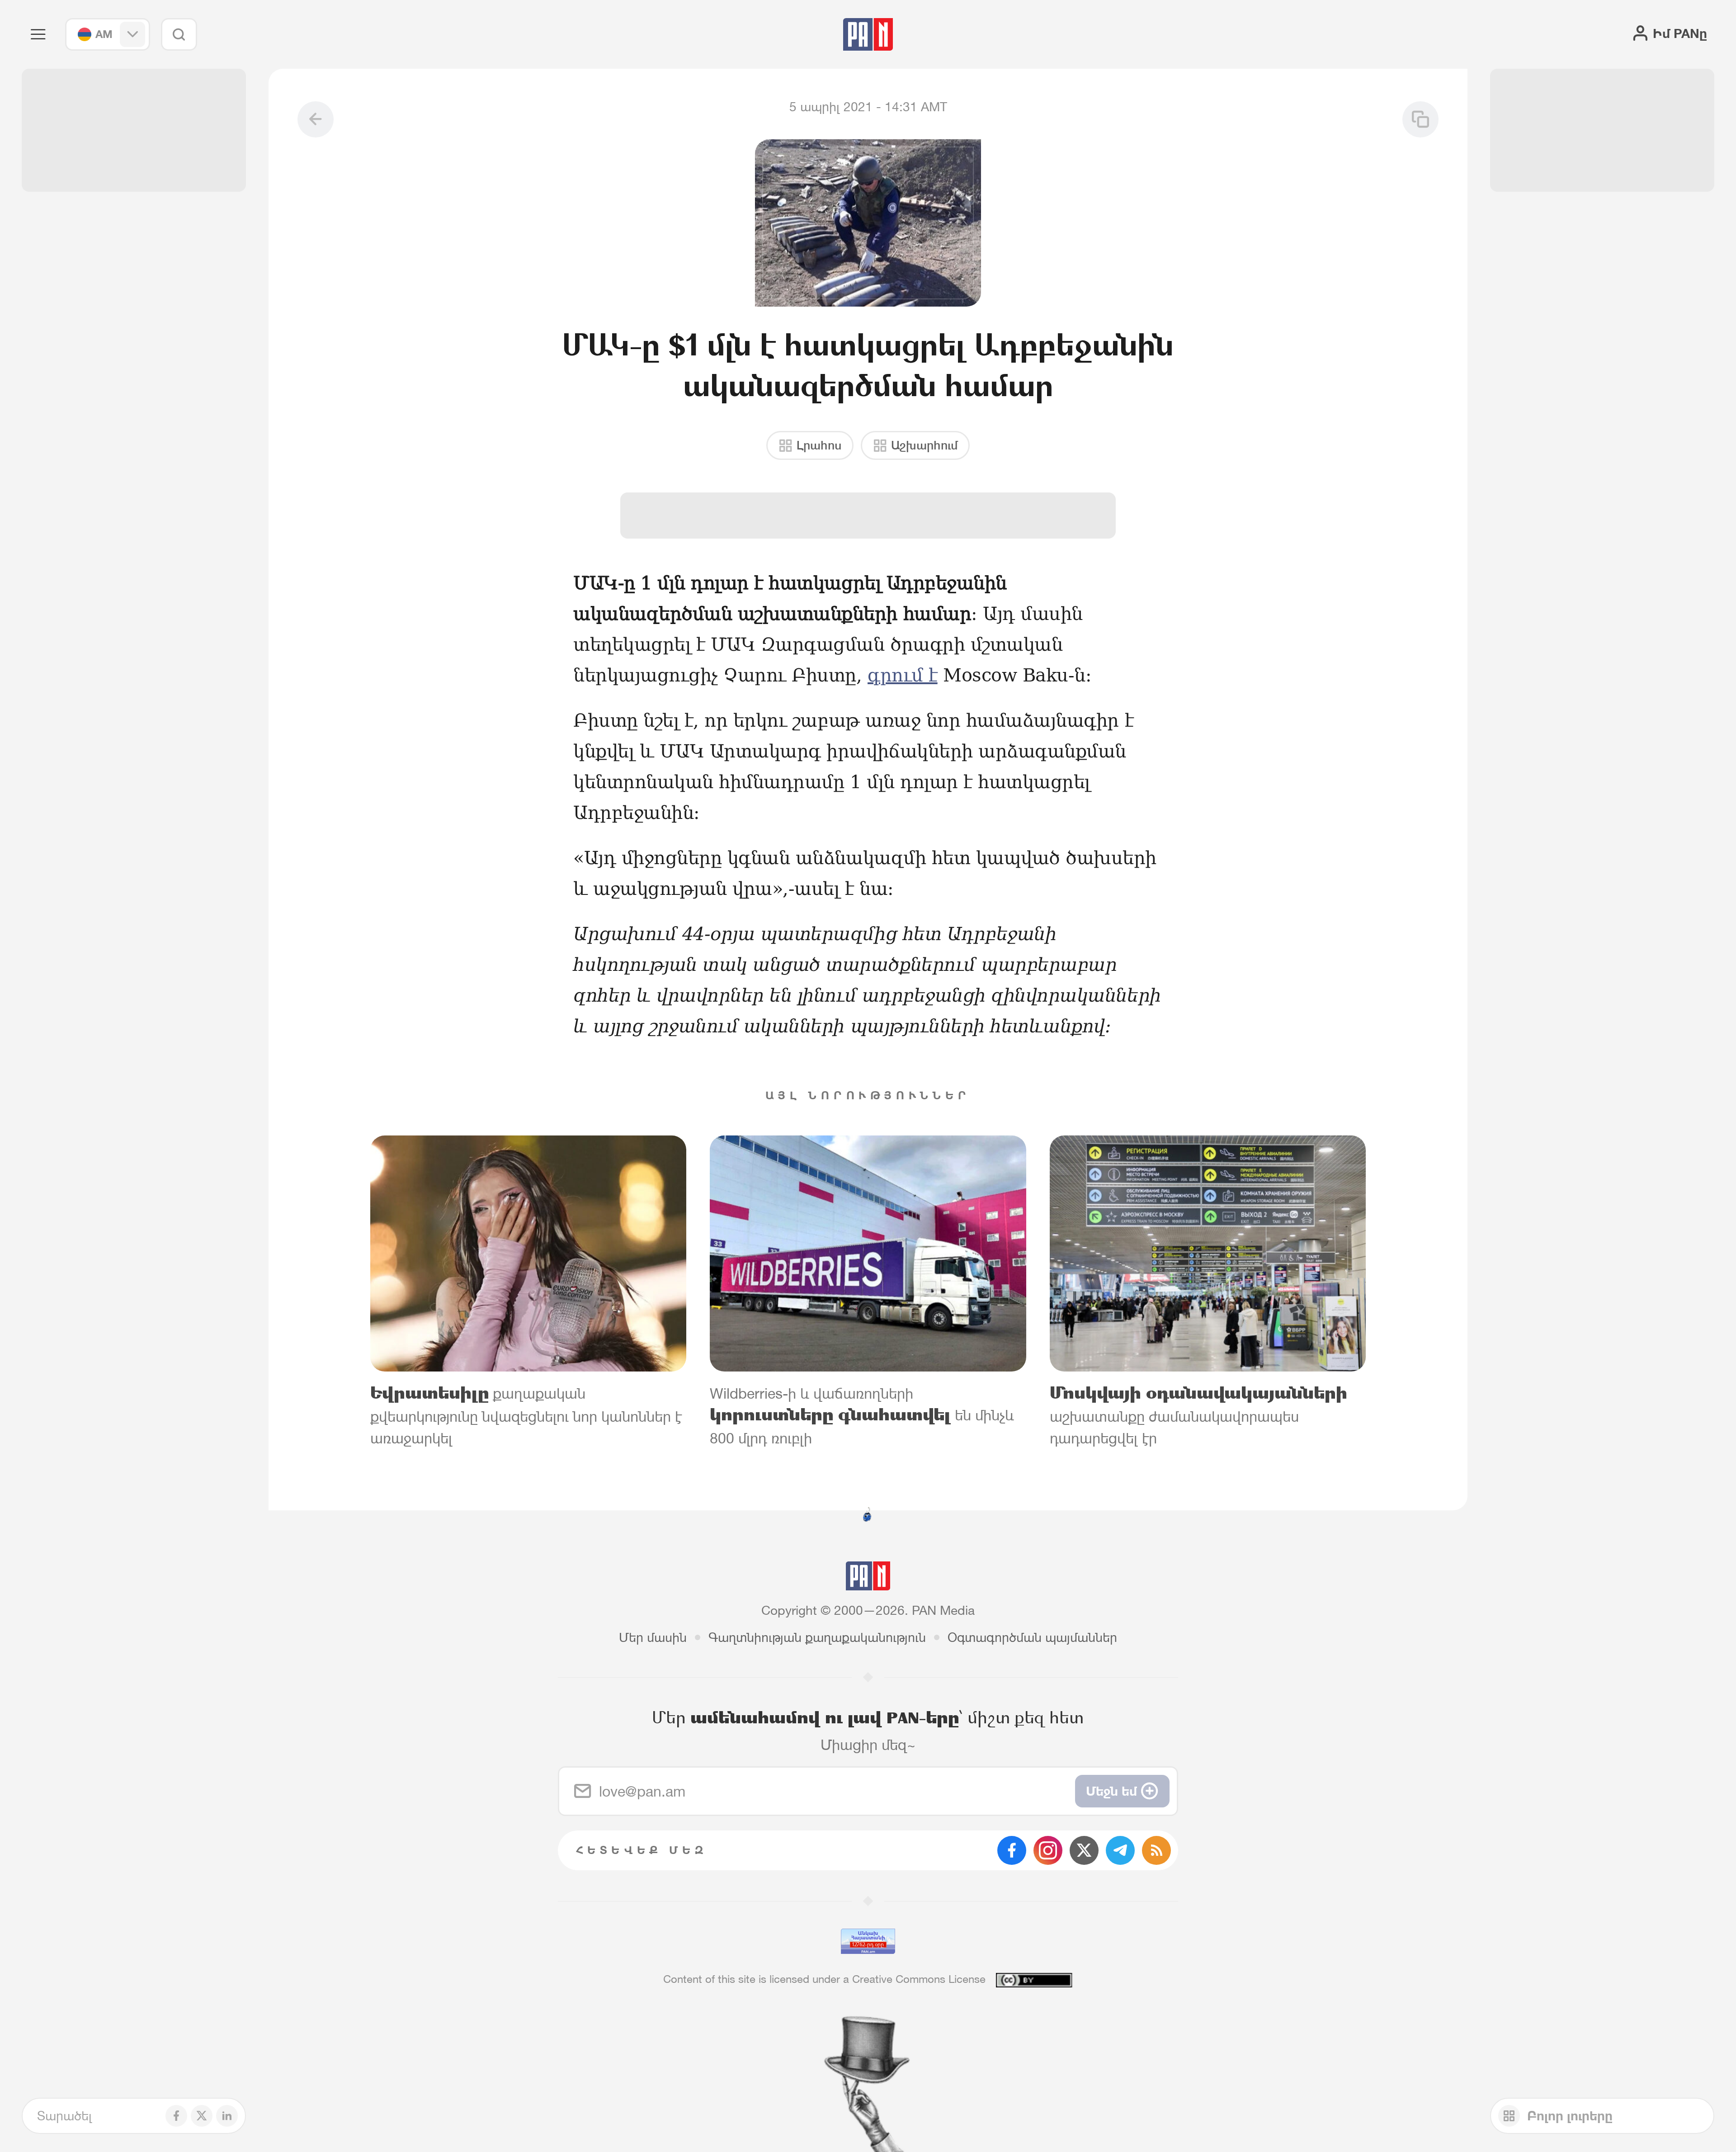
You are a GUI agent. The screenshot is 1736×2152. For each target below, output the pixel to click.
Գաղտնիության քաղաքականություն (817, 1637)
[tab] (1090, 591)
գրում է (903, 675)
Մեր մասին (653, 1637)
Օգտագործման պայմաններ (1032, 1637)
